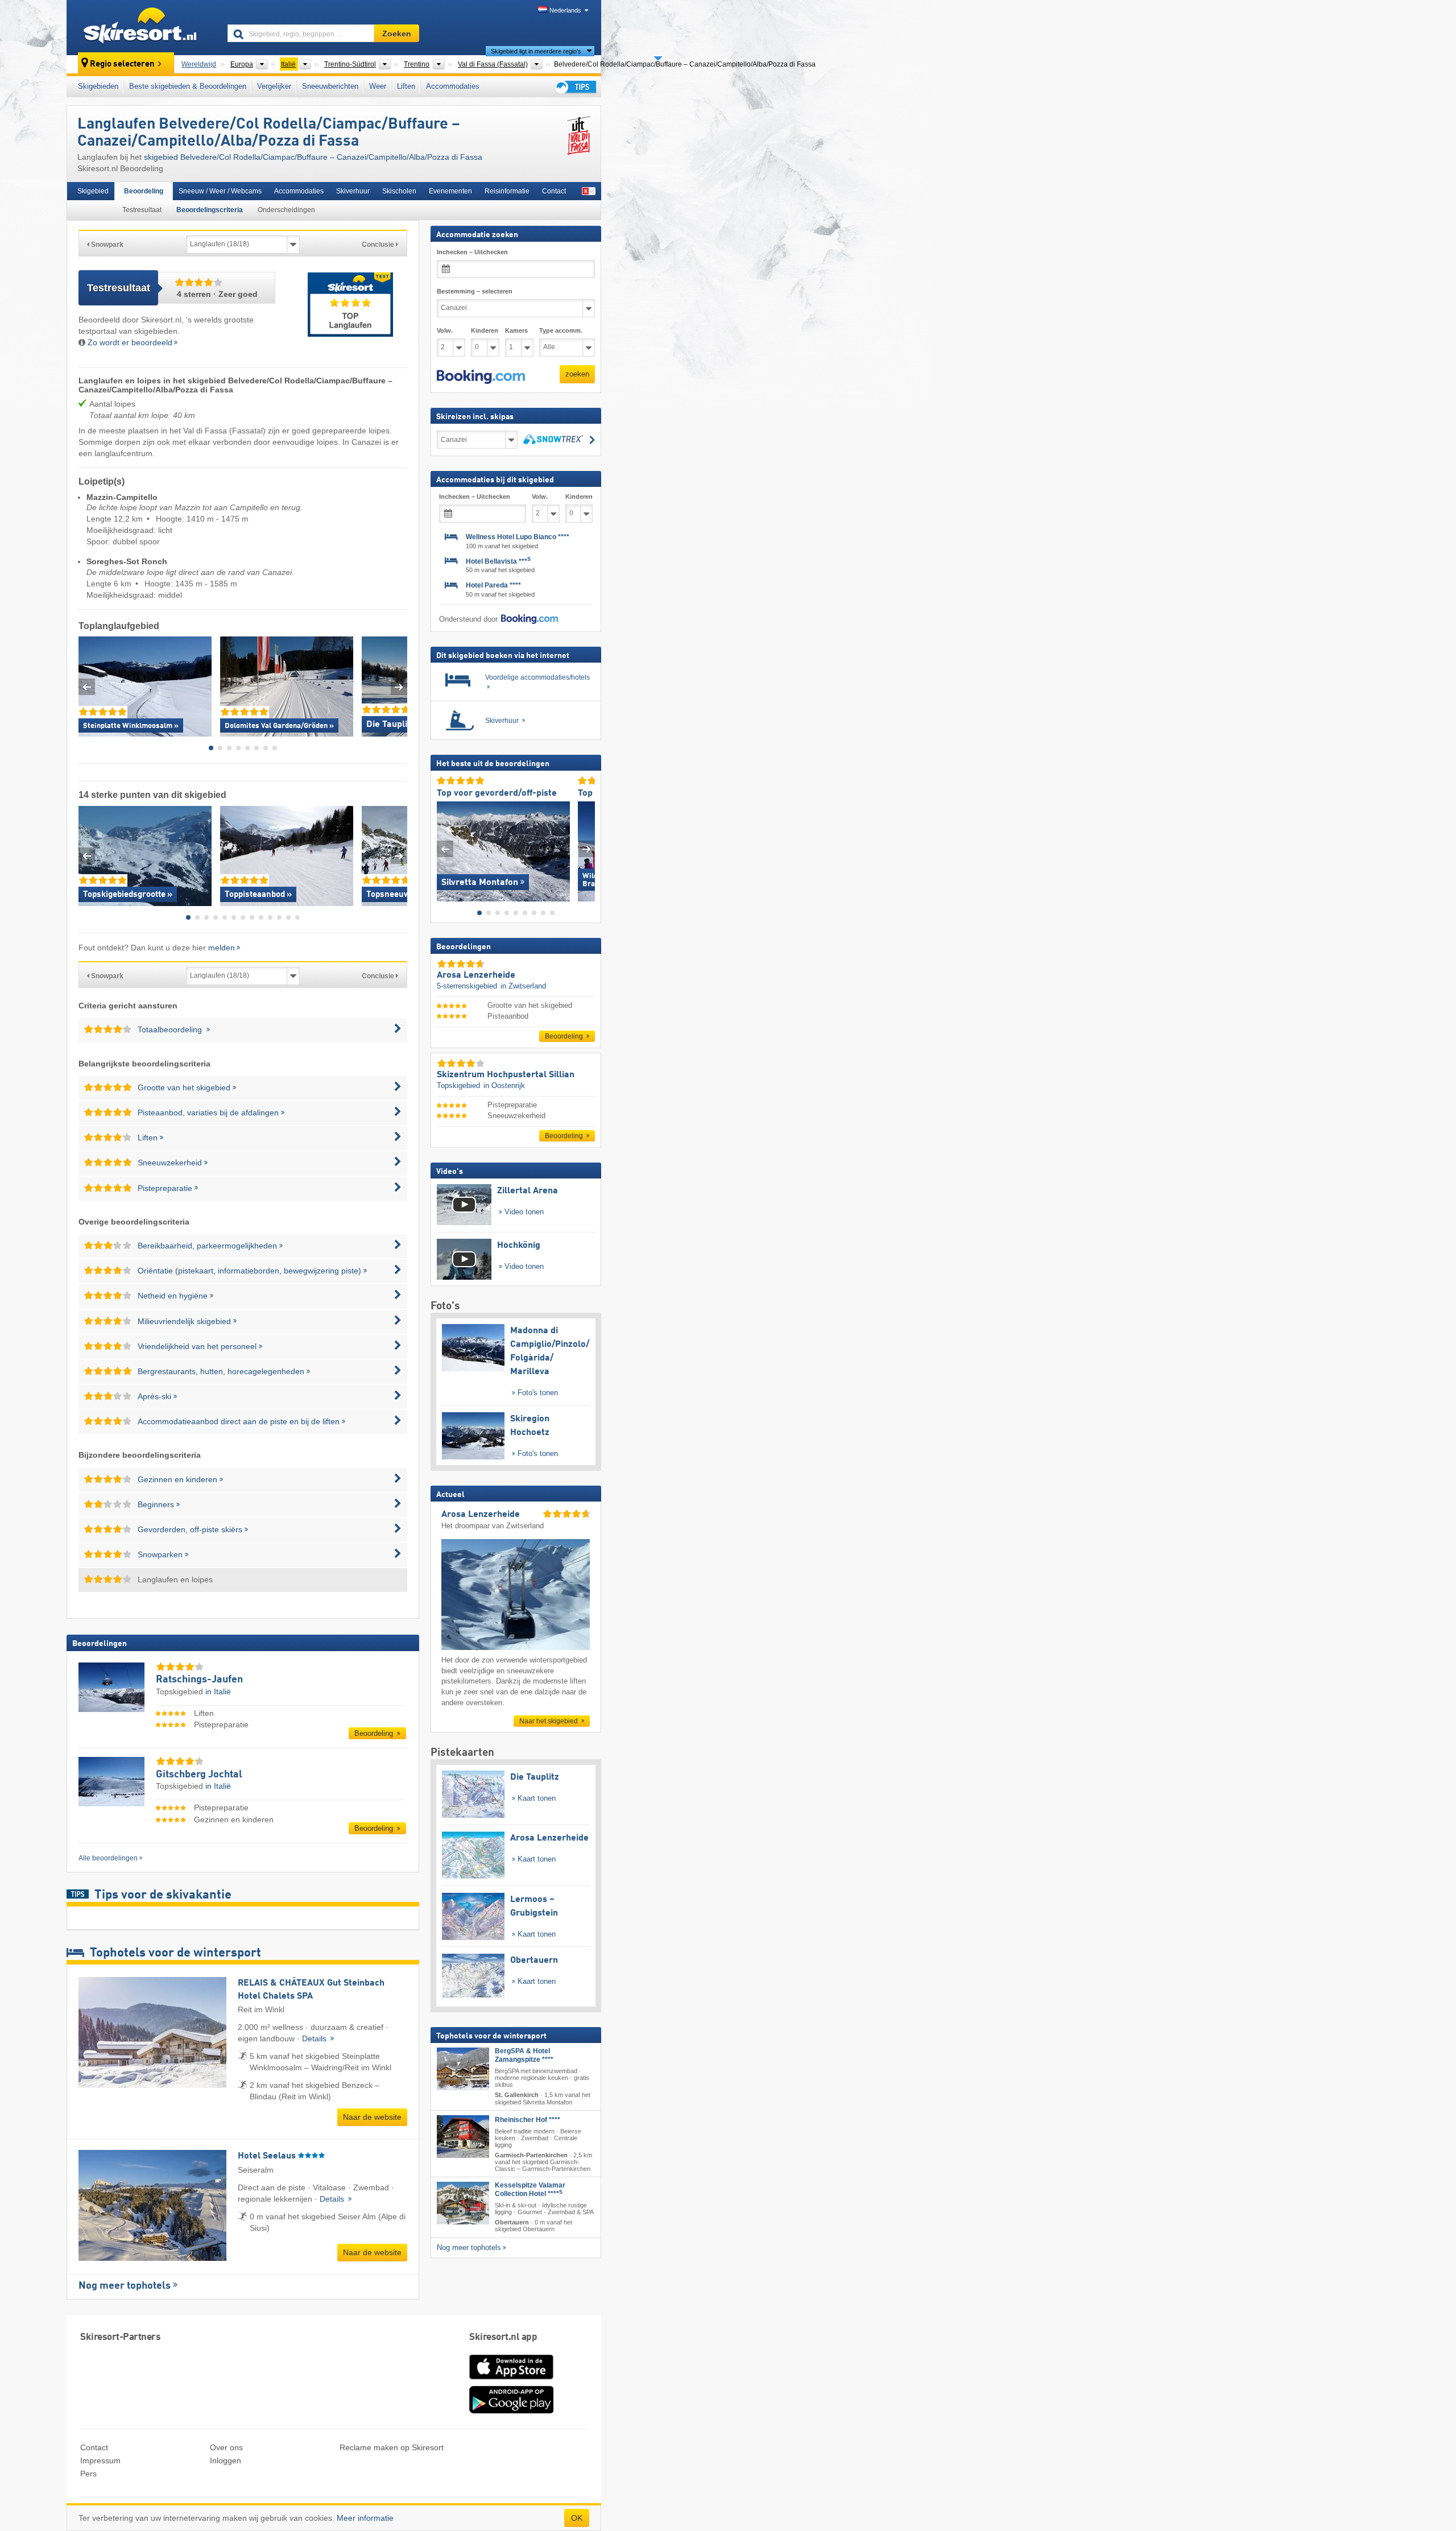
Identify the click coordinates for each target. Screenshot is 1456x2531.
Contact (554, 191)
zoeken (577, 374)
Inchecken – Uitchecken (472, 252)
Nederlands (565, 10)
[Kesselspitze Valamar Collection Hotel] (463, 2204)
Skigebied (93, 191)
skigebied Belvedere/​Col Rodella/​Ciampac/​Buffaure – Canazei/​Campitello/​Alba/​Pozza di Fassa (313, 157)
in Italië (218, 1692)
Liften (406, 86)
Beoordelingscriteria (210, 210)
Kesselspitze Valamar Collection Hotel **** (530, 2190)
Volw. (445, 330)
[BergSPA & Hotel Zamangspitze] (463, 2069)
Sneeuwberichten (330, 86)
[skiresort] (142, 27)
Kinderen (485, 330)
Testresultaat (142, 210)
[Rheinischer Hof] (463, 2137)
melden (222, 948)
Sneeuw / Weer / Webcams (220, 191)
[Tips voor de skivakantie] (574, 87)
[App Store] (511, 2380)
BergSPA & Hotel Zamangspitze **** (524, 2056)
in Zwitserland (523, 986)
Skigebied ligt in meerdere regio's (536, 51)
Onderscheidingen (286, 210)
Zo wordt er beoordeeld (130, 342)
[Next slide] (399, 687)
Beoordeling (144, 191)
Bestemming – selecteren (475, 291)
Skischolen (399, 191)
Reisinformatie (507, 191)
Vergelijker (274, 86)
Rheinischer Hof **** (528, 2120)
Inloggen (226, 2460)
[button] (481, 377)
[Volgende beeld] (587, 849)
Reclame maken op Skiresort (392, 2447)
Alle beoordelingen (108, 1858)
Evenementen (450, 191)
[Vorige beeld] (445, 849)
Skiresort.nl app (503, 2337)
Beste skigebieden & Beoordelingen (188, 86)
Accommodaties (453, 86)
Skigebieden (98, 86)
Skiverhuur (353, 191)
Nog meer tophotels (125, 2286)
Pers (88, 2474)
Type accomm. (561, 330)
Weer (378, 86)
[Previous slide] (87, 687)
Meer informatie (365, 2518)
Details (315, 2038)
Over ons (226, 2447)
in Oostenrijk (504, 1085)
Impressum (100, 2460)
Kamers (516, 330)
